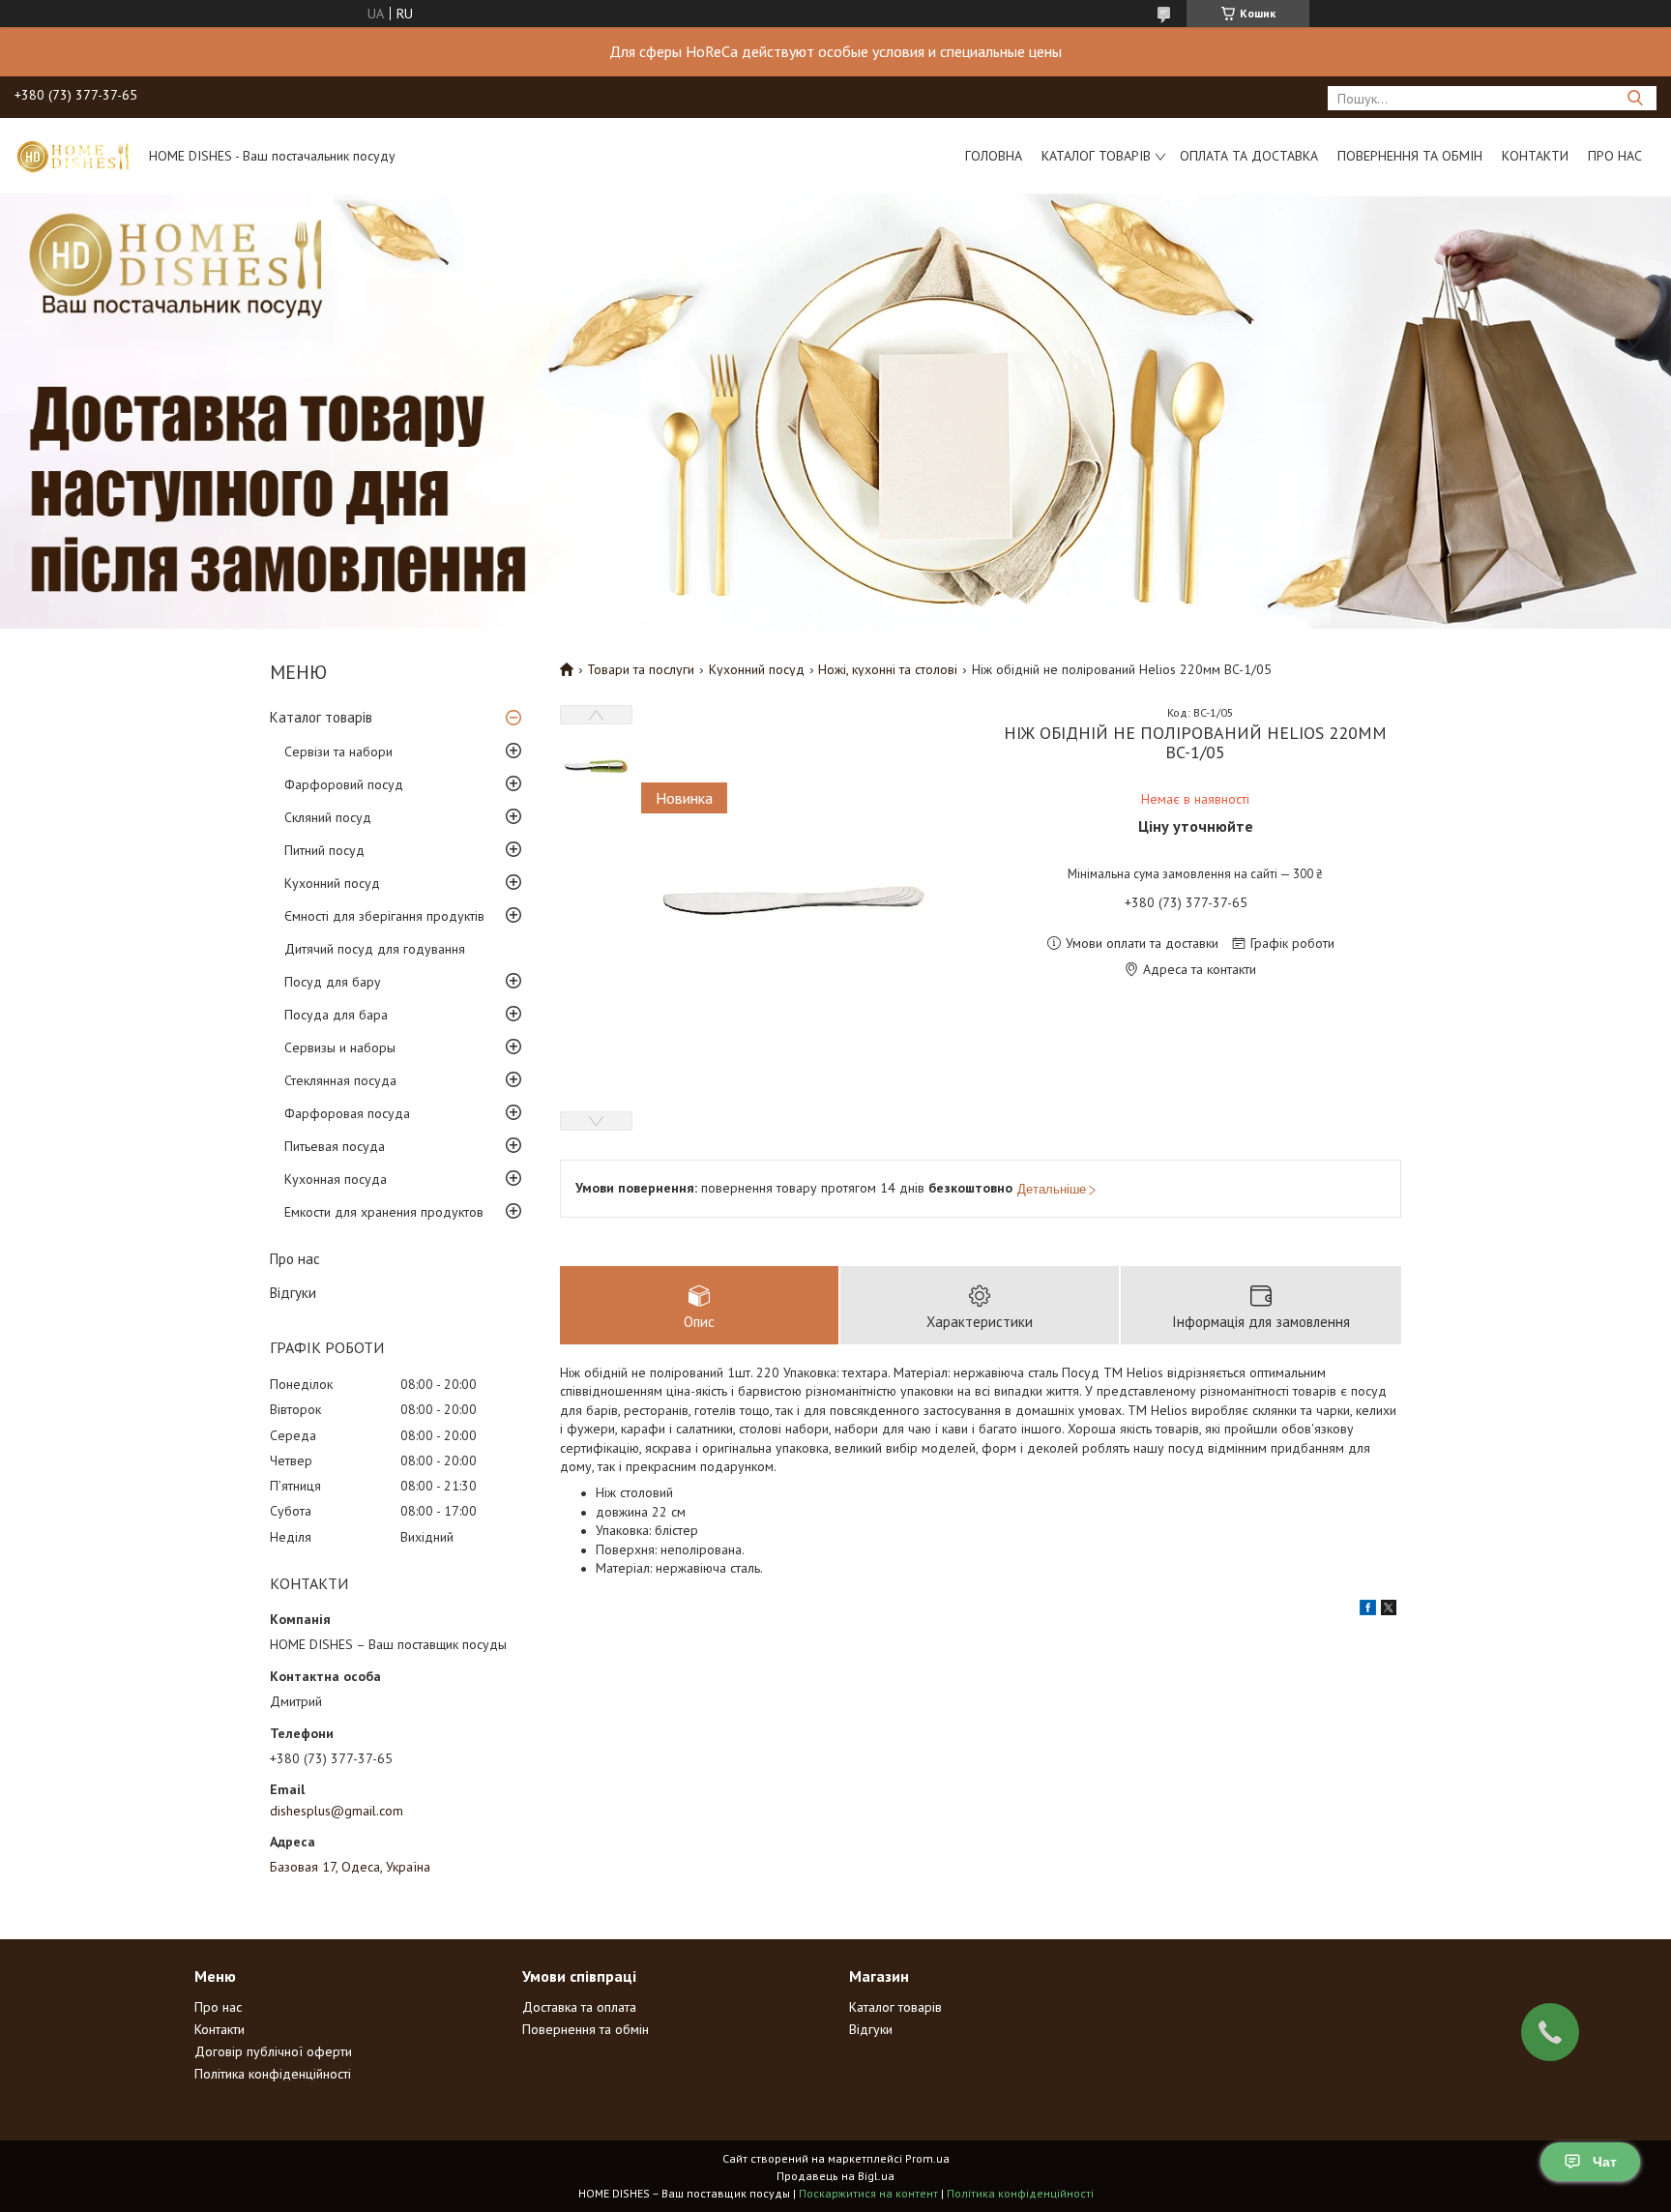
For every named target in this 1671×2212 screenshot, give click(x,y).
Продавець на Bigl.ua (835, 2176)
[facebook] (1368, 1610)
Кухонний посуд (332, 883)
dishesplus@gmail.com (337, 1811)
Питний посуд (324, 850)
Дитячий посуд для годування (375, 949)
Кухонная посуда (336, 1179)
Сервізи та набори (338, 752)
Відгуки (293, 1293)
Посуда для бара (336, 1015)
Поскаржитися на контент (868, 2193)
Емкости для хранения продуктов (384, 1212)
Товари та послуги (641, 669)
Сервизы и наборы (340, 1047)
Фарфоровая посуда (347, 1113)
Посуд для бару (333, 982)
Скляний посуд (328, 817)
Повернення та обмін (1410, 156)
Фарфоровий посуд (344, 784)
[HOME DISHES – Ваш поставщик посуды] (73, 156)
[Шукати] (1635, 98)
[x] (1389, 1610)
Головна (994, 156)
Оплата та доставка (1249, 156)
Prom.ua (927, 2158)
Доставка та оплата (579, 2007)
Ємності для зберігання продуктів (384, 916)
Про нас (1615, 156)
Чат (1605, 2162)
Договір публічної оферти (273, 2051)
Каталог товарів (1096, 156)
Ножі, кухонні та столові (888, 669)
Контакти (1535, 156)
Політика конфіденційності (273, 2074)
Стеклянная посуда (340, 1080)
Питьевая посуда (335, 1146)
